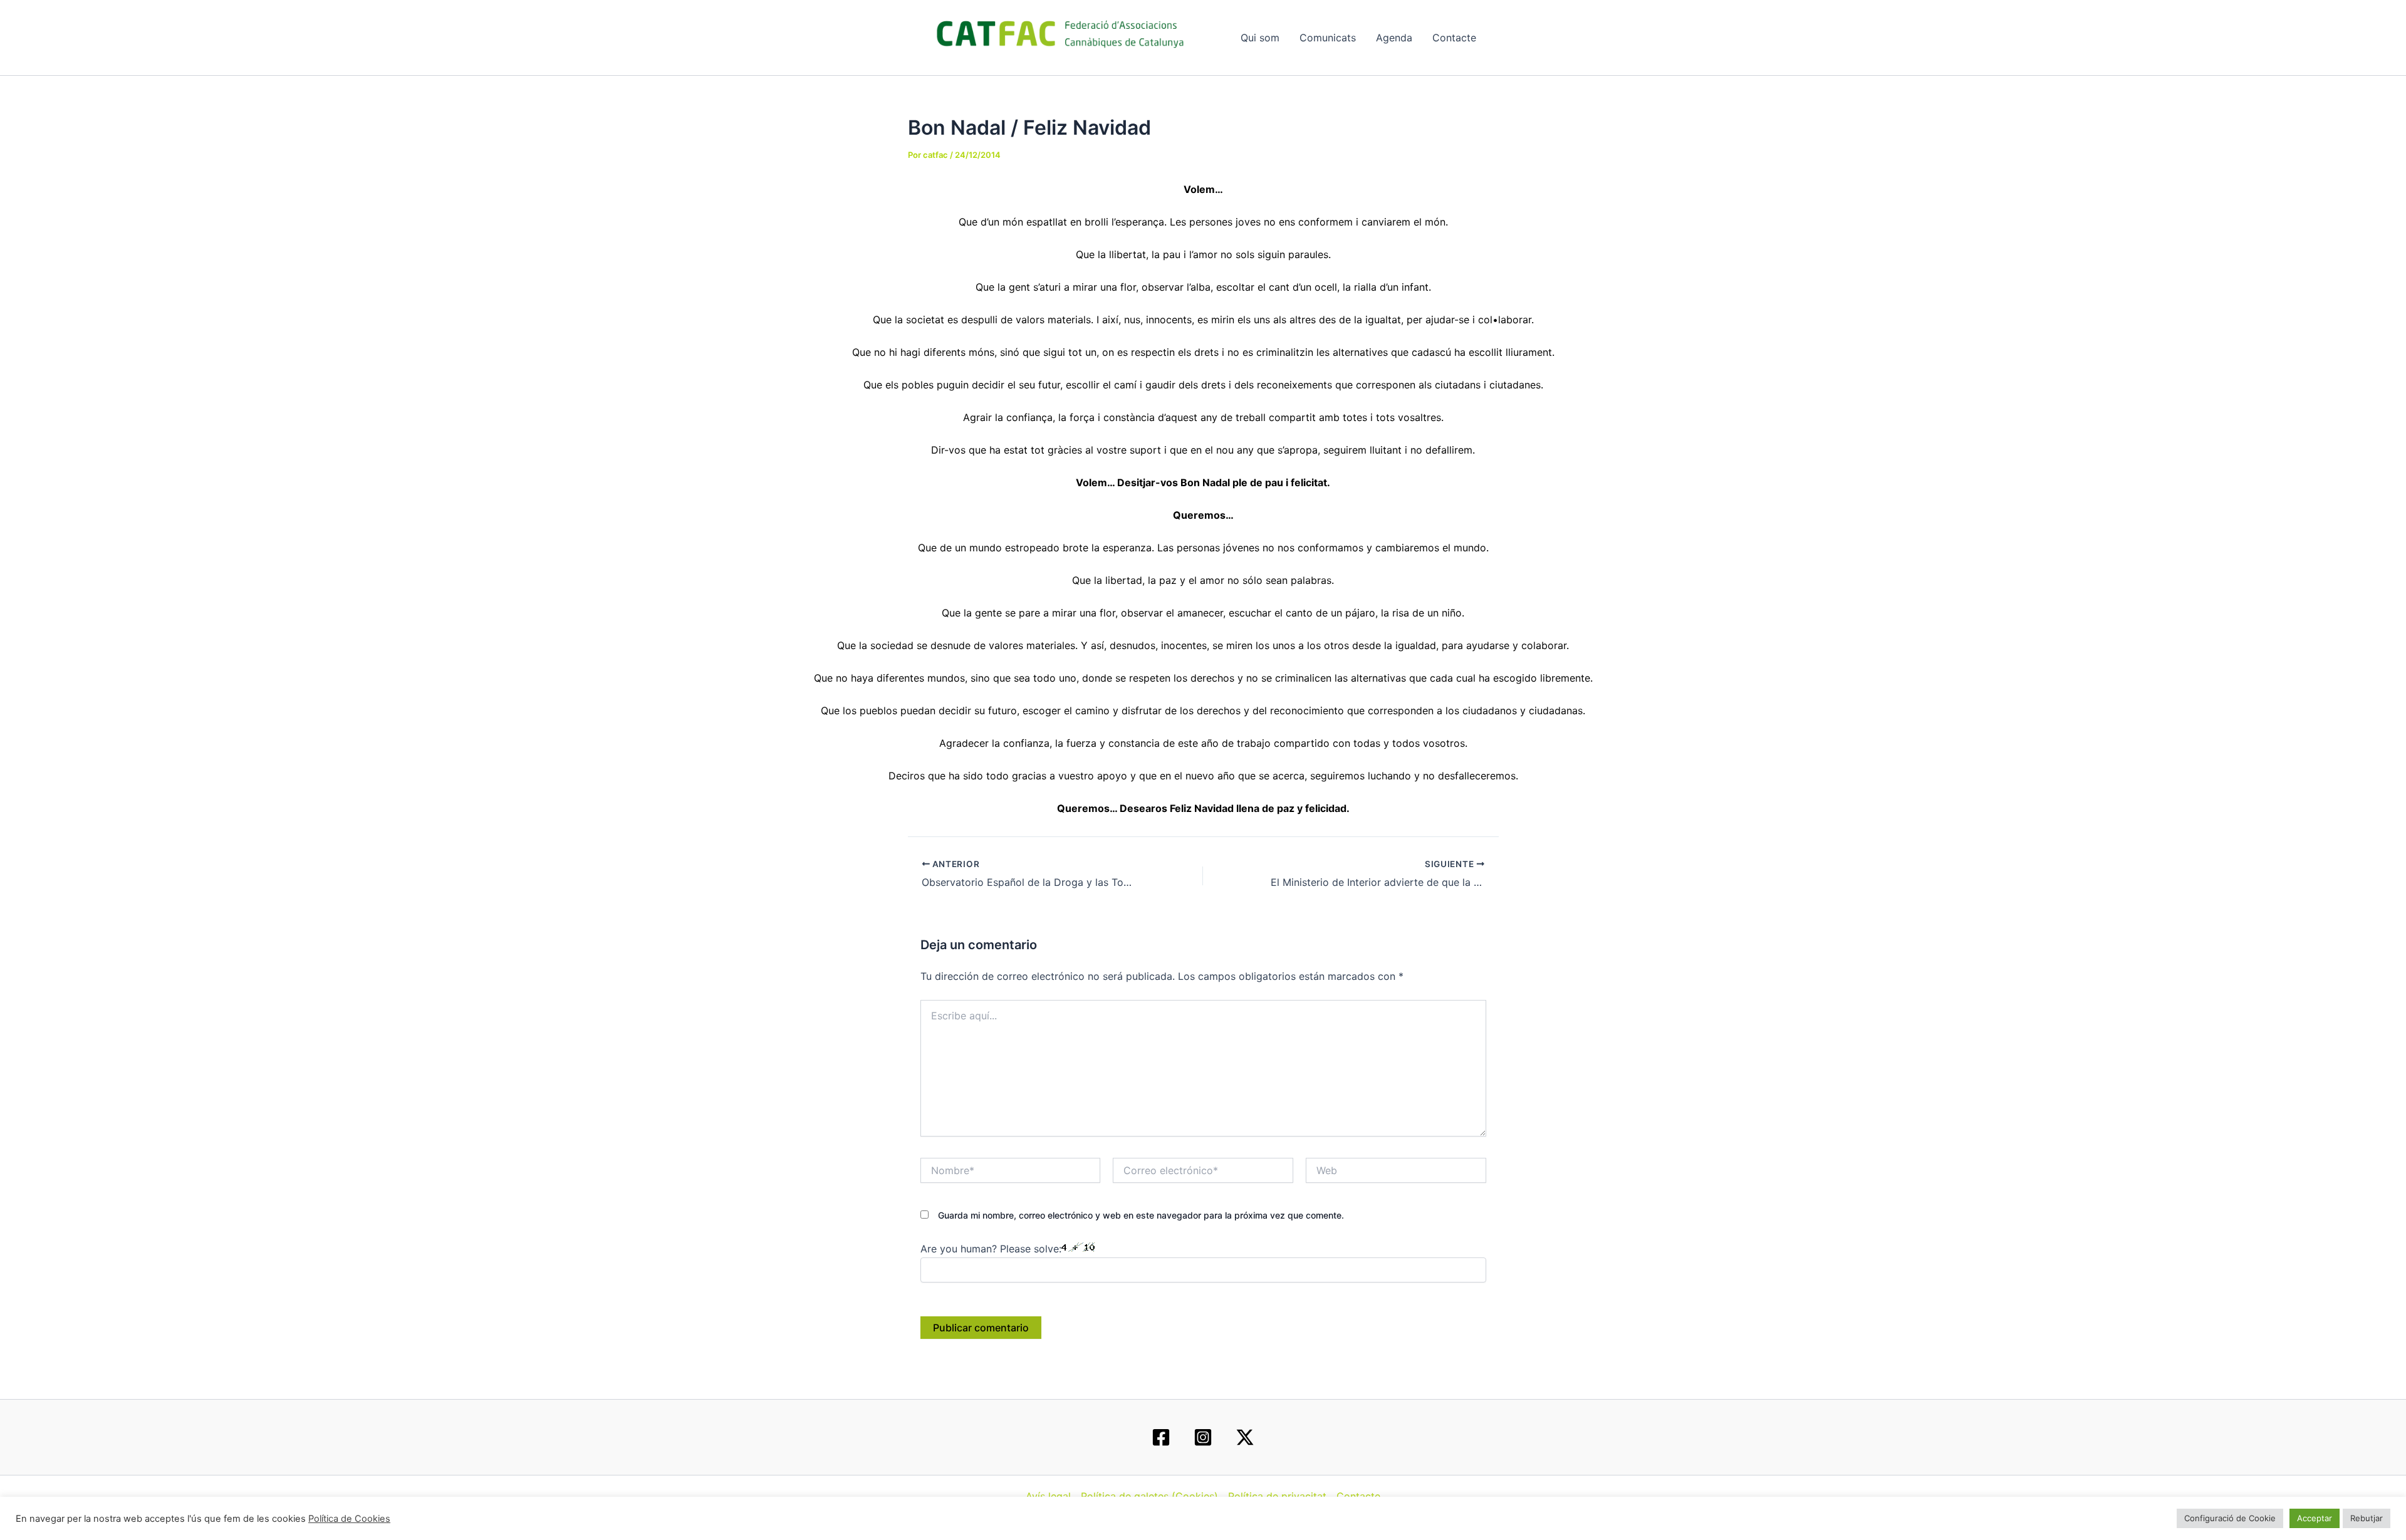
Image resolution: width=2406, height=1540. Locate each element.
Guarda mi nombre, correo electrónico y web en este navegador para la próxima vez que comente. (1141, 1215)
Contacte (1454, 38)
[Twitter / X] (1245, 1437)
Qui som (1260, 38)
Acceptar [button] (2315, 1518)
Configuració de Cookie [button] (2230, 1518)
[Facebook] (1161, 1437)
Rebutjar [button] (2367, 1518)
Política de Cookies (349, 1519)
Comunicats (1328, 38)
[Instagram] (1203, 1437)
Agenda (1394, 38)
